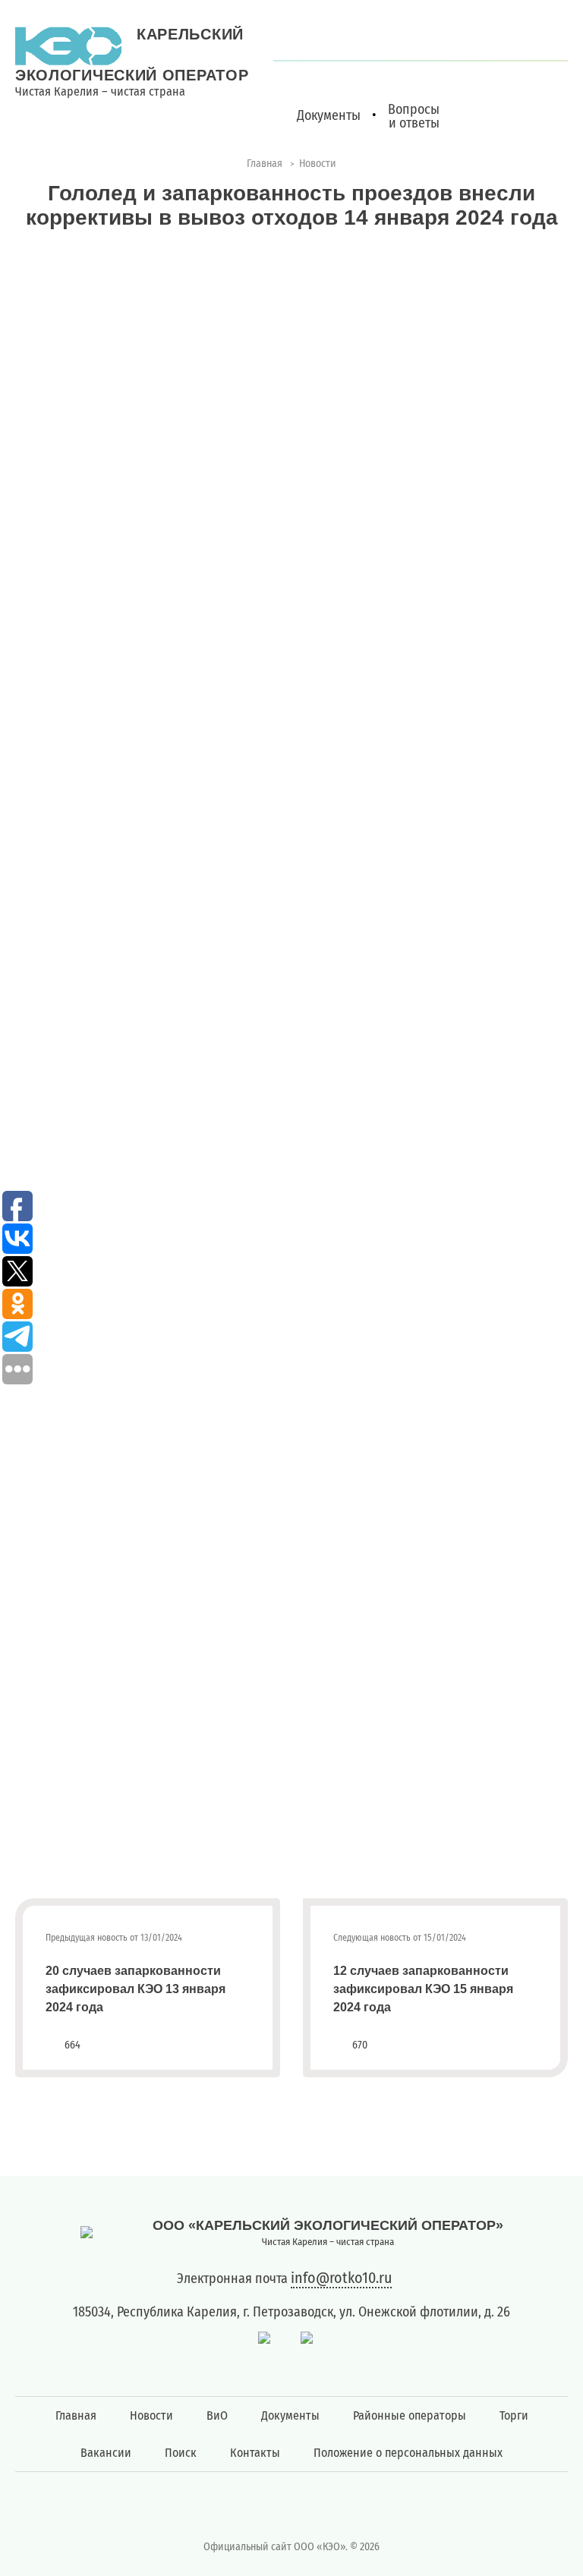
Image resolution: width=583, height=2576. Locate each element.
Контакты (255, 2453)
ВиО (217, 2415)
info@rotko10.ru (341, 2278)
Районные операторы (410, 2415)
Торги (514, 2415)
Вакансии (106, 2453)
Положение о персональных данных (408, 2453)
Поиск (181, 2453)
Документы (290, 2415)
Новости (151, 2415)
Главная (76, 2415)
